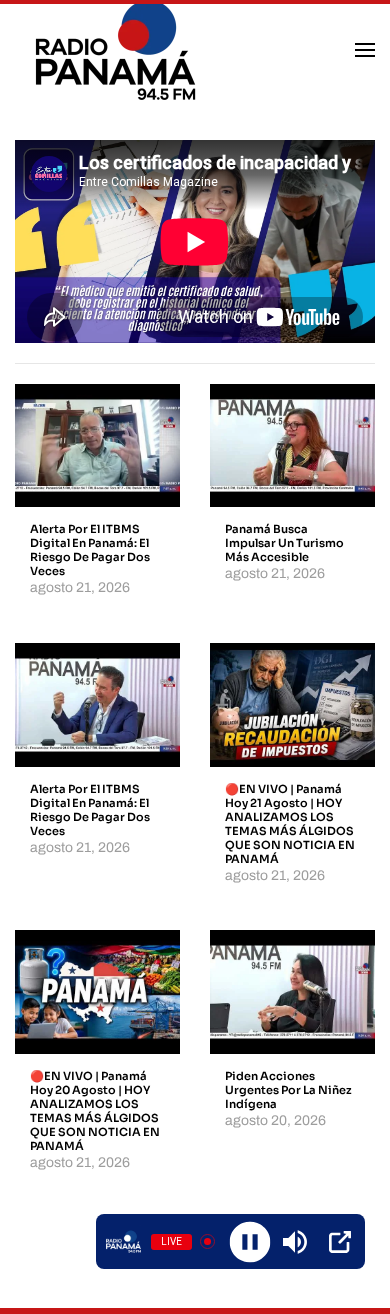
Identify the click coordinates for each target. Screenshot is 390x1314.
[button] (365, 50)
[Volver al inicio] (118, 50)
